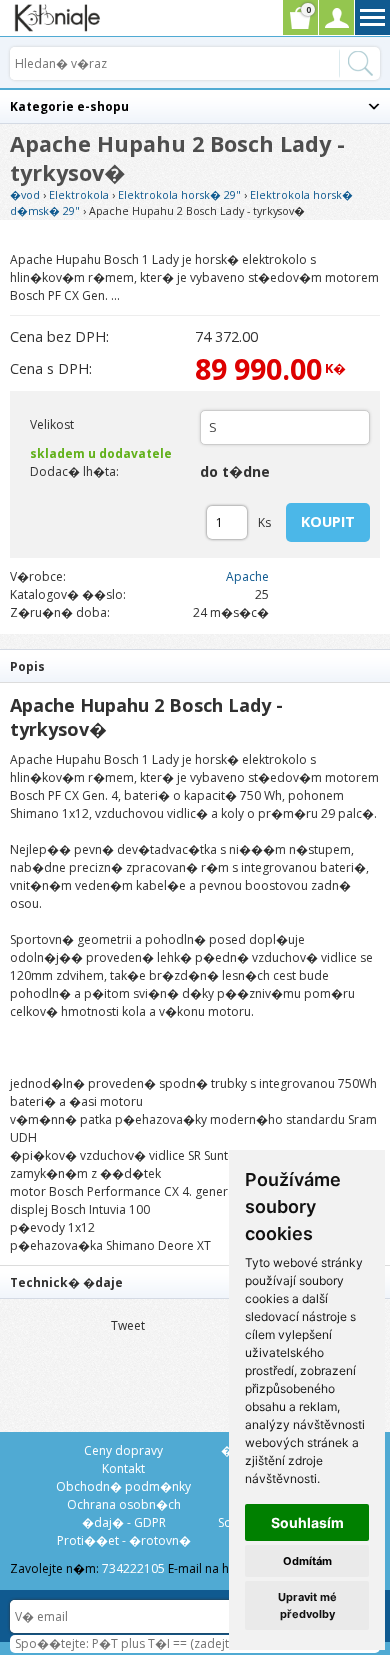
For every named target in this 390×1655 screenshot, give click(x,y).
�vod (25, 194)
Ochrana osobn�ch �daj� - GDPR (124, 1513)
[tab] (195, 665)
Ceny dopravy (123, 1450)
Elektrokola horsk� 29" (179, 194)
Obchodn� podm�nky (123, 1486)
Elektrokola (79, 194)
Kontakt (123, 1468)
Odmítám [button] (307, 1561)
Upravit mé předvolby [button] (307, 1605)
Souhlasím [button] (307, 1522)
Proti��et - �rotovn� (124, 1540)
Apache (247, 576)
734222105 (133, 1568)
